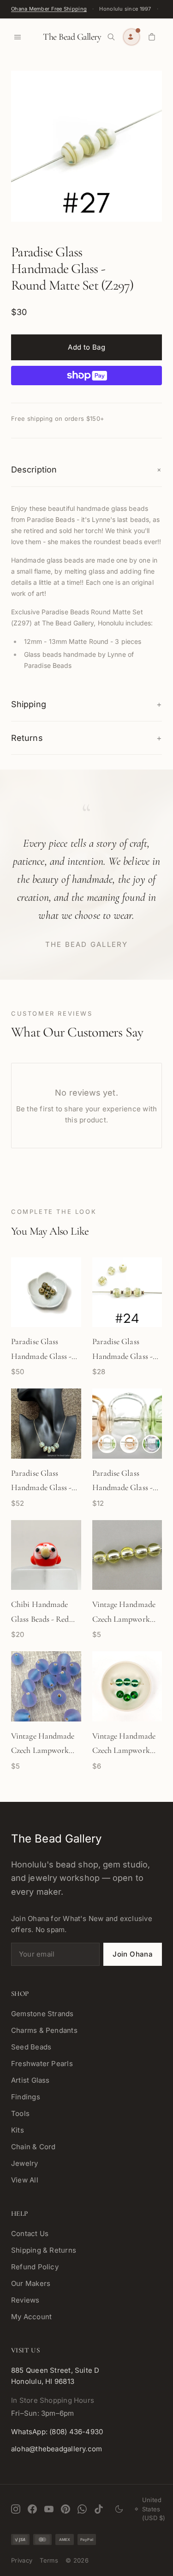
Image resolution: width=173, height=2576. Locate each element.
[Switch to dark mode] (119, 2509)
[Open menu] (18, 37)
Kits (18, 2130)
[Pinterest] (66, 2509)
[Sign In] (131, 37)
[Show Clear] (107, 1444)
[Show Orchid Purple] (151, 1444)
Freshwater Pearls (42, 2064)
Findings (26, 2097)
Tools (20, 2113)
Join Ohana (133, 1954)
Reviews (25, 2300)
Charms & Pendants (44, 2030)
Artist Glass (30, 2080)
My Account (31, 2317)
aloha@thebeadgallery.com (57, 2449)
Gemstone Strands (42, 2014)
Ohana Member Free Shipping (49, 9)
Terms (49, 2560)
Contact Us (30, 2234)
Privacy (22, 2560)
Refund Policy (35, 2267)
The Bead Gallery (72, 37)
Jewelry (25, 2163)
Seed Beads (31, 2047)
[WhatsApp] (82, 2509)
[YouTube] (49, 2509)
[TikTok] (99, 2509)
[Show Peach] (129, 1444)
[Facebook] (32, 2509)
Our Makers (31, 2283)
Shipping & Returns (44, 2250)
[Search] (111, 37)
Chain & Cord (33, 2147)
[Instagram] (16, 2509)
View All (25, 2180)
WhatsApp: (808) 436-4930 (57, 2432)
